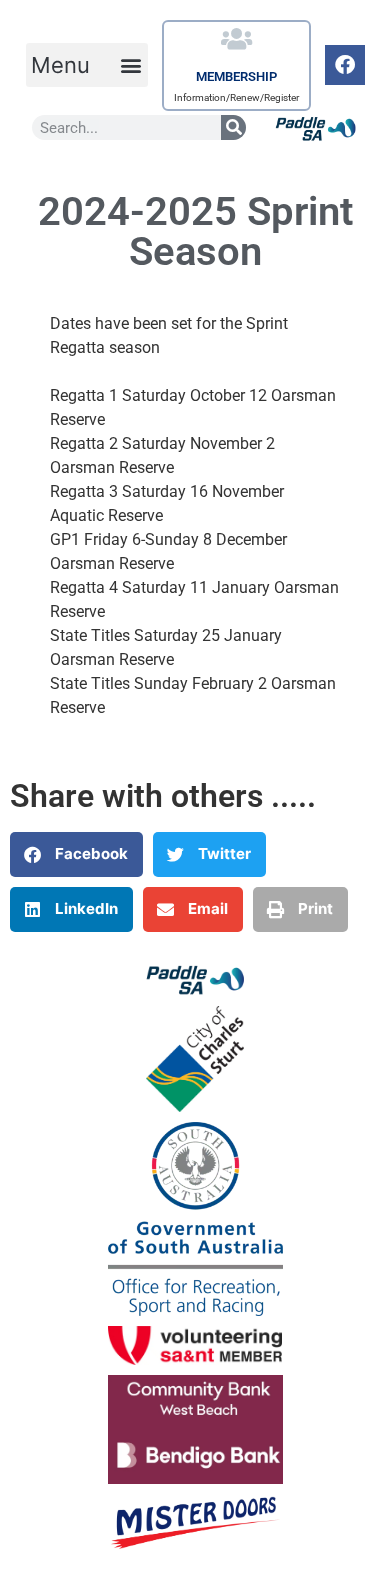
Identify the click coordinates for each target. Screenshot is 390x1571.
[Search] (233, 127)
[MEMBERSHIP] (236, 38)
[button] (87, 65)
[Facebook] (345, 65)
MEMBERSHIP (236, 76)
